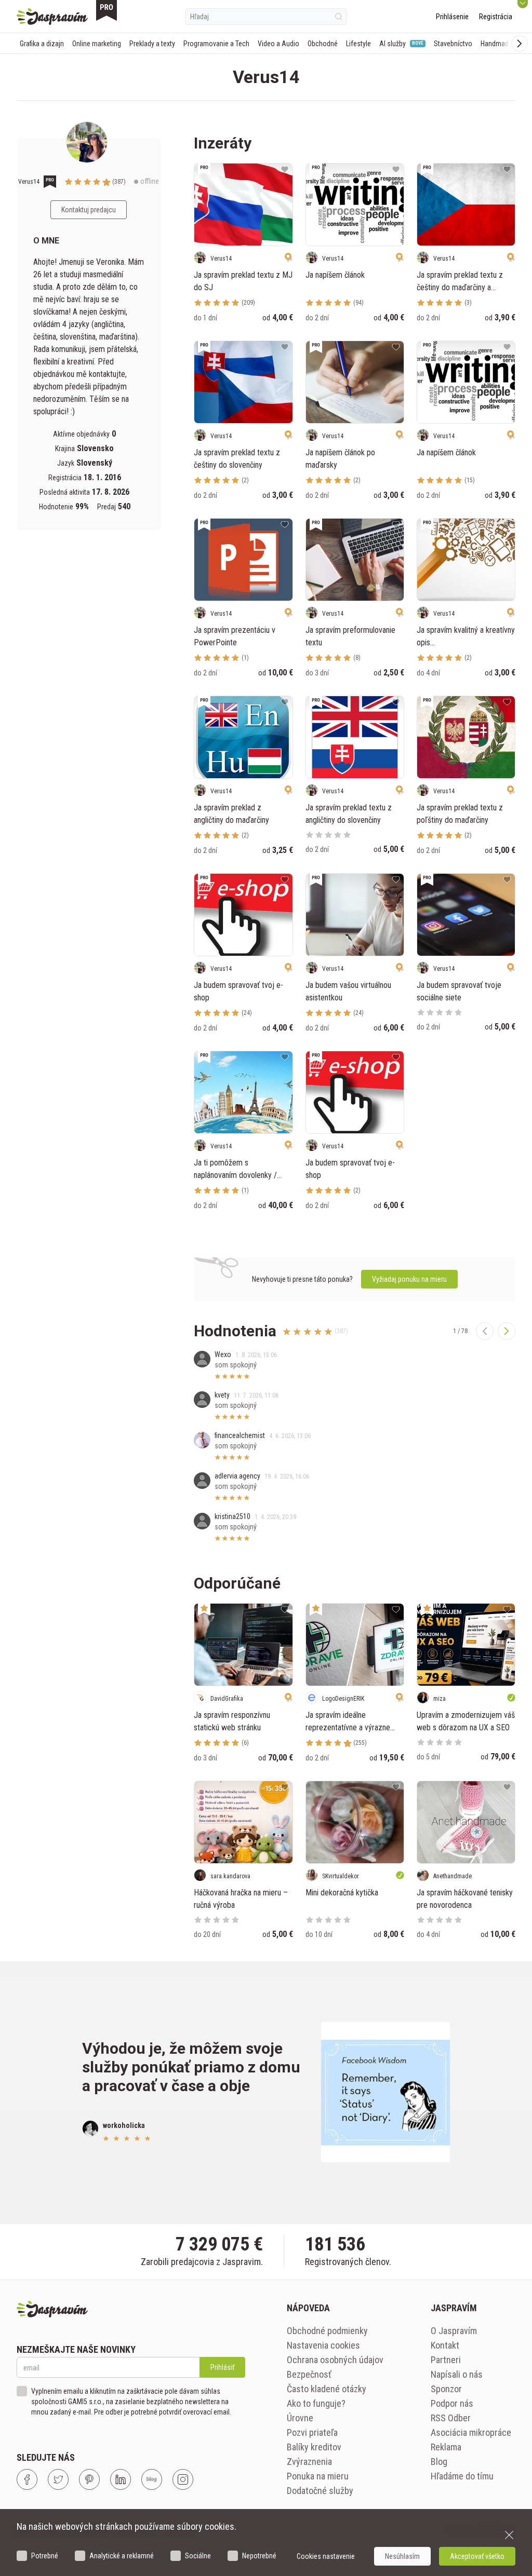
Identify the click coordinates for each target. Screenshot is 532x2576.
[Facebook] (27, 2479)
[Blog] (152, 2479)
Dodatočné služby (320, 2491)
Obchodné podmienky (327, 2331)
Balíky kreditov (314, 2447)
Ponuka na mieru (318, 2476)
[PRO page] (107, 10)
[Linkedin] (121, 2479)
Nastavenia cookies (323, 2345)
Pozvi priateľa (312, 2432)
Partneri (446, 2360)
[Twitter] (58, 2479)
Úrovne (300, 2418)
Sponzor (446, 2389)
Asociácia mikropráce (471, 2432)
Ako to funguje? (316, 2403)
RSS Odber (451, 2418)
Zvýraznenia (309, 2462)
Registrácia (496, 17)
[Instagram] (183, 2479)
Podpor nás (452, 2403)
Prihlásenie (452, 17)
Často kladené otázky (327, 2389)
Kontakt (445, 2345)
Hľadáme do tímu (462, 2476)
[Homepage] (52, 17)
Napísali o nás (457, 2374)
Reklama (446, 2447)
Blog (439, 2462)
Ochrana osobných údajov (335, 2360)
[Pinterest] (89, 2479)
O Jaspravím (454, 2331)
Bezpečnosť (309, 2374)
